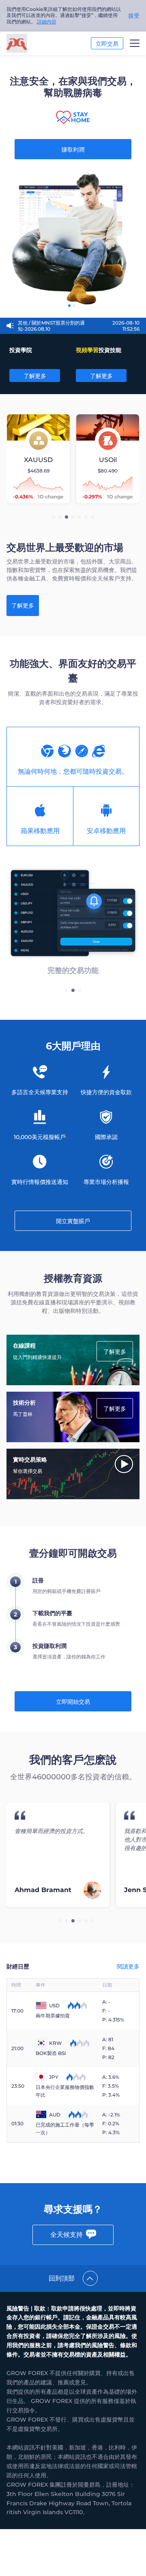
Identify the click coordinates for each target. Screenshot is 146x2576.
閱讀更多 (128, 1966)
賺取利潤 (73, 150)
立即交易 (107, 44)
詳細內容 (47, 22)
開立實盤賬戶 (73, 1221)
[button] (54, 517)
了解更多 (35, 376)
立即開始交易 (73, 1702)
